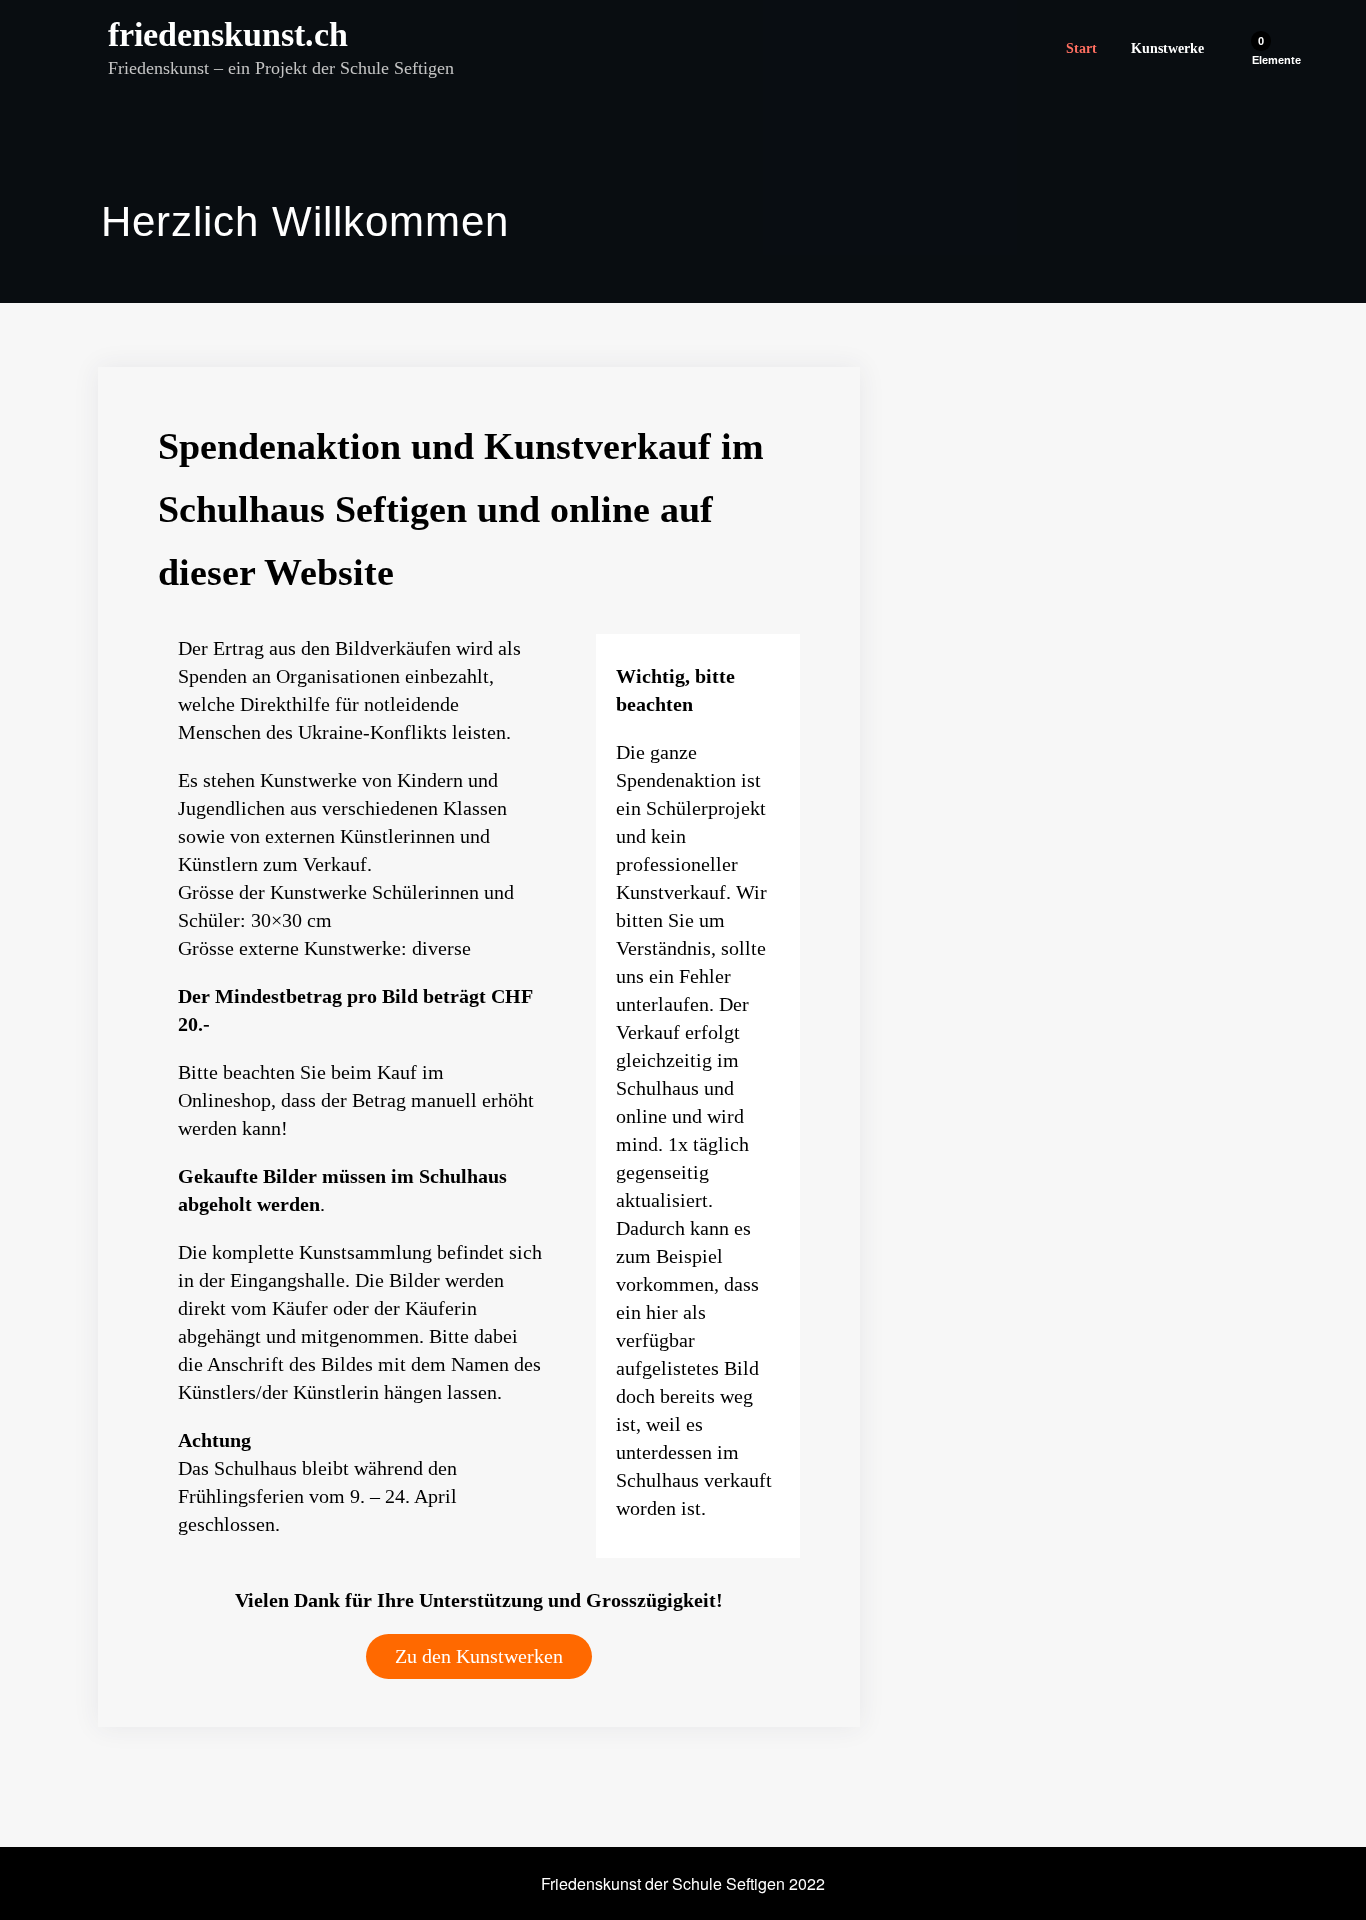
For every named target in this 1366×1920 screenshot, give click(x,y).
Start (1081, 48)
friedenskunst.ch (228, 34)
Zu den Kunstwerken (479, 1656)
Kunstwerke (1167, 48)
